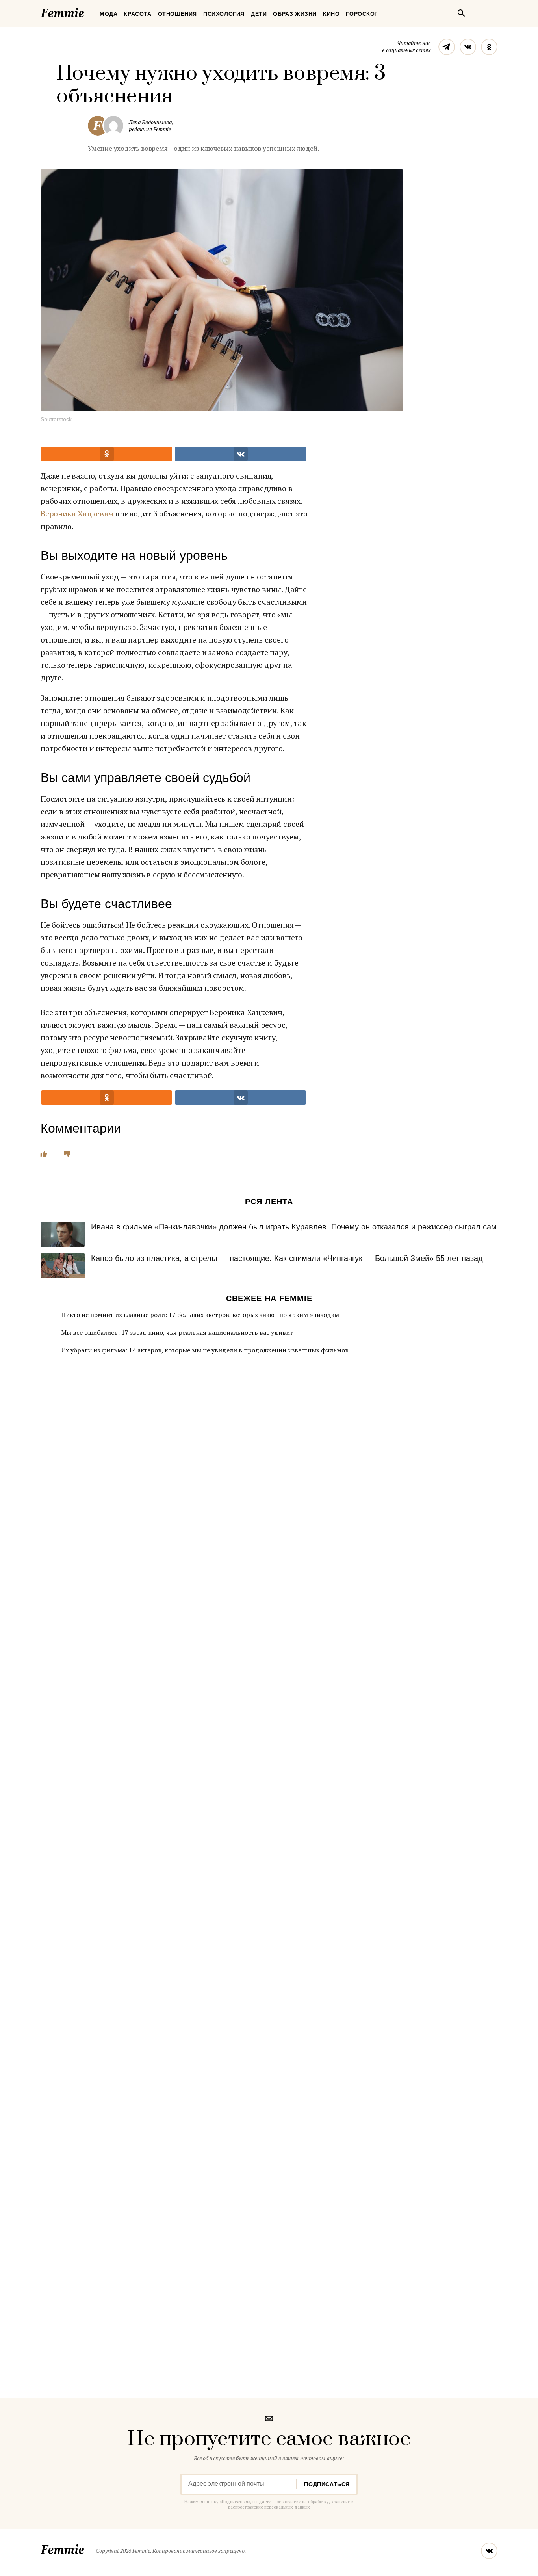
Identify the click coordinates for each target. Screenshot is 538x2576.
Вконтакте (468, 47)
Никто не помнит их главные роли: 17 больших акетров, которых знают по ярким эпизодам (200, 1315)
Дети (259, 14)
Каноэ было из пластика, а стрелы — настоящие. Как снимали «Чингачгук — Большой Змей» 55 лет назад (287, 1258)
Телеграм (447, 47)
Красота (137, 14)
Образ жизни (295, 14)
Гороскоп (362, 14)
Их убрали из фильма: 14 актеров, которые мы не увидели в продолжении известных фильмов (205, 1350)
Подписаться (327, 2484)
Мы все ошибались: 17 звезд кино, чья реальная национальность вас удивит (177, 1332)
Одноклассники (489, 47)
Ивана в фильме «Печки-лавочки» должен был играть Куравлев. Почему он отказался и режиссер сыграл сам (294, 1227)
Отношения (177, 14)
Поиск (461, 13)
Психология (224, 14)
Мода (109, 14)
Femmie (86, 11)
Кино (331, 14)
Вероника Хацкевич (77, 514)
